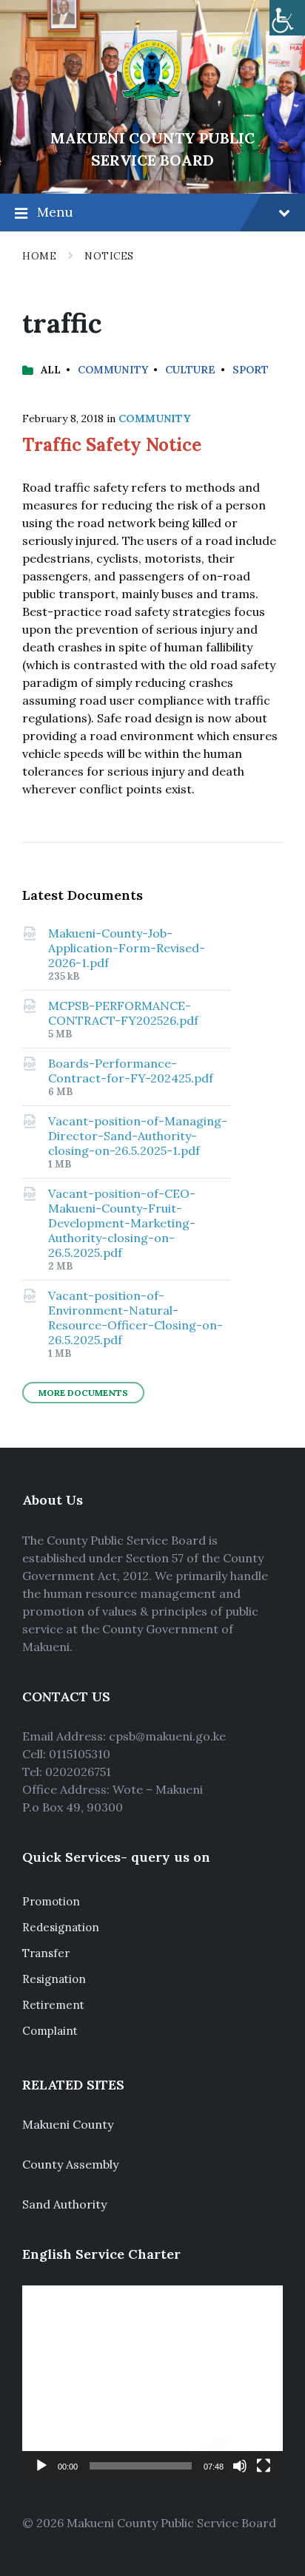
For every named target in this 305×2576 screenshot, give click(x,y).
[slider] (141, 2466)
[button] (152, 2383)
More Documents (83, 1393)
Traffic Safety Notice (112, 445)
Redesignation (61, 1927)
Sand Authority (64, 2204)
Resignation (54, 1979)
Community (113, 370)
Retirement (53, 2005)
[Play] (41, 2466)
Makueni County (68, 2124)
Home (39, 256)
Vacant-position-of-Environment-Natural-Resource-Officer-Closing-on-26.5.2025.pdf (135, 1318)
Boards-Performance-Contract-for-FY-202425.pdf (131, 1071)
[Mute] (240, 2466)
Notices (109, 256)
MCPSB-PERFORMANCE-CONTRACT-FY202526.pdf (123, 1013)
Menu (55, 212)
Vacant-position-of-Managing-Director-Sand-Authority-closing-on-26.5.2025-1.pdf (138, 1136)
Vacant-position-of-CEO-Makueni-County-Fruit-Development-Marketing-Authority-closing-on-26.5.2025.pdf (122, 1223)
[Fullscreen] (264, 2466)
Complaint (50, 2031)
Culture (190, 370)
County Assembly (70, 2164)
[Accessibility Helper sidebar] (287, 18)
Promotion (51, 1901)
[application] (152, 2383)
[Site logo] (152, 113)
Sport (251, 370)
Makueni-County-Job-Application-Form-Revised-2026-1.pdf (127, 948)
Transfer (46, 1953)
